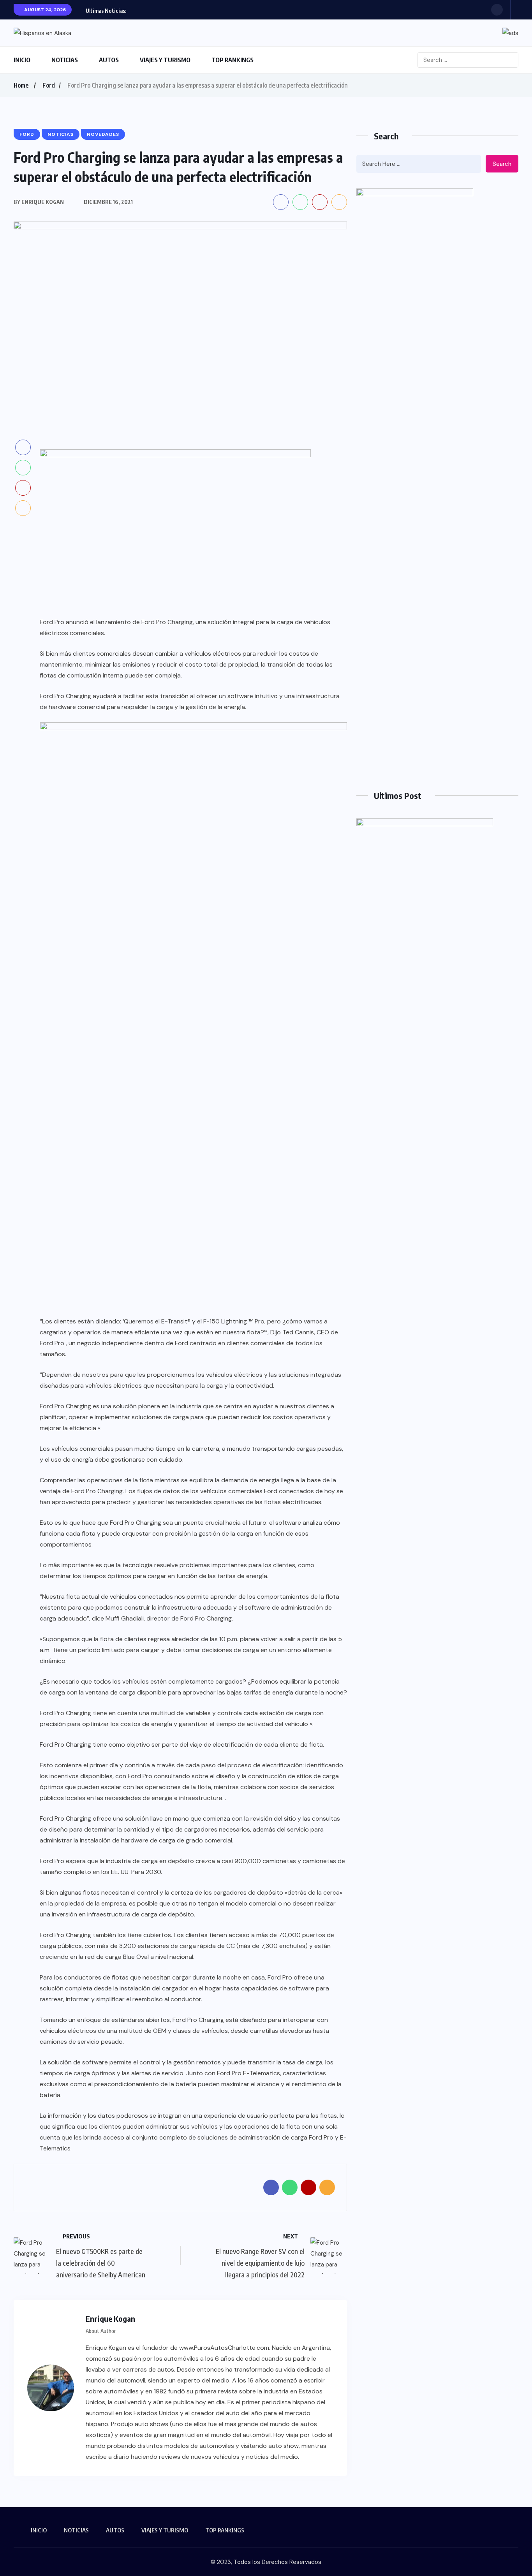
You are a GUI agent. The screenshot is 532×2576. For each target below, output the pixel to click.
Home (21, 85)
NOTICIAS (65, 60)
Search (502, 164)
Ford (49, 85)
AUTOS (109, 60)
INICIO (22, 60)
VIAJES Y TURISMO (165, 60)
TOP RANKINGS (233, 60)
